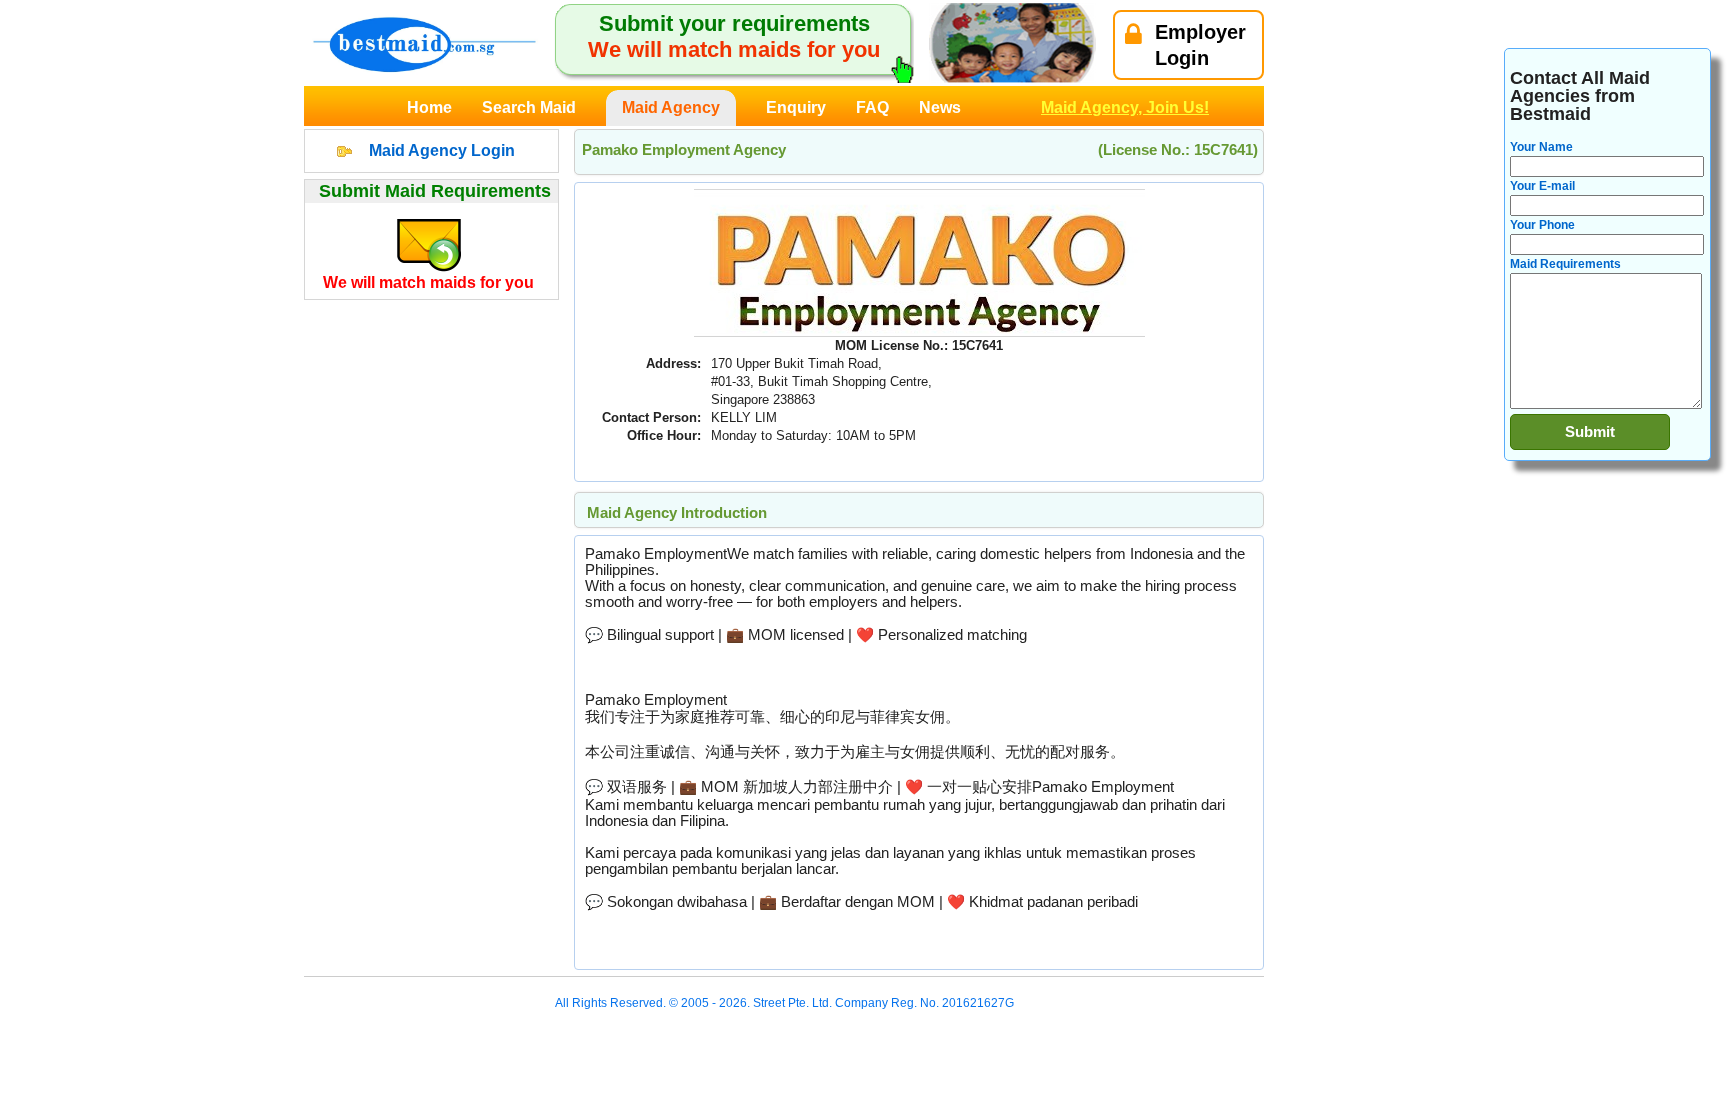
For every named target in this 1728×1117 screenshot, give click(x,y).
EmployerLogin (1200, 45)
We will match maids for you (428, 282)
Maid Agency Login (442, 150)
